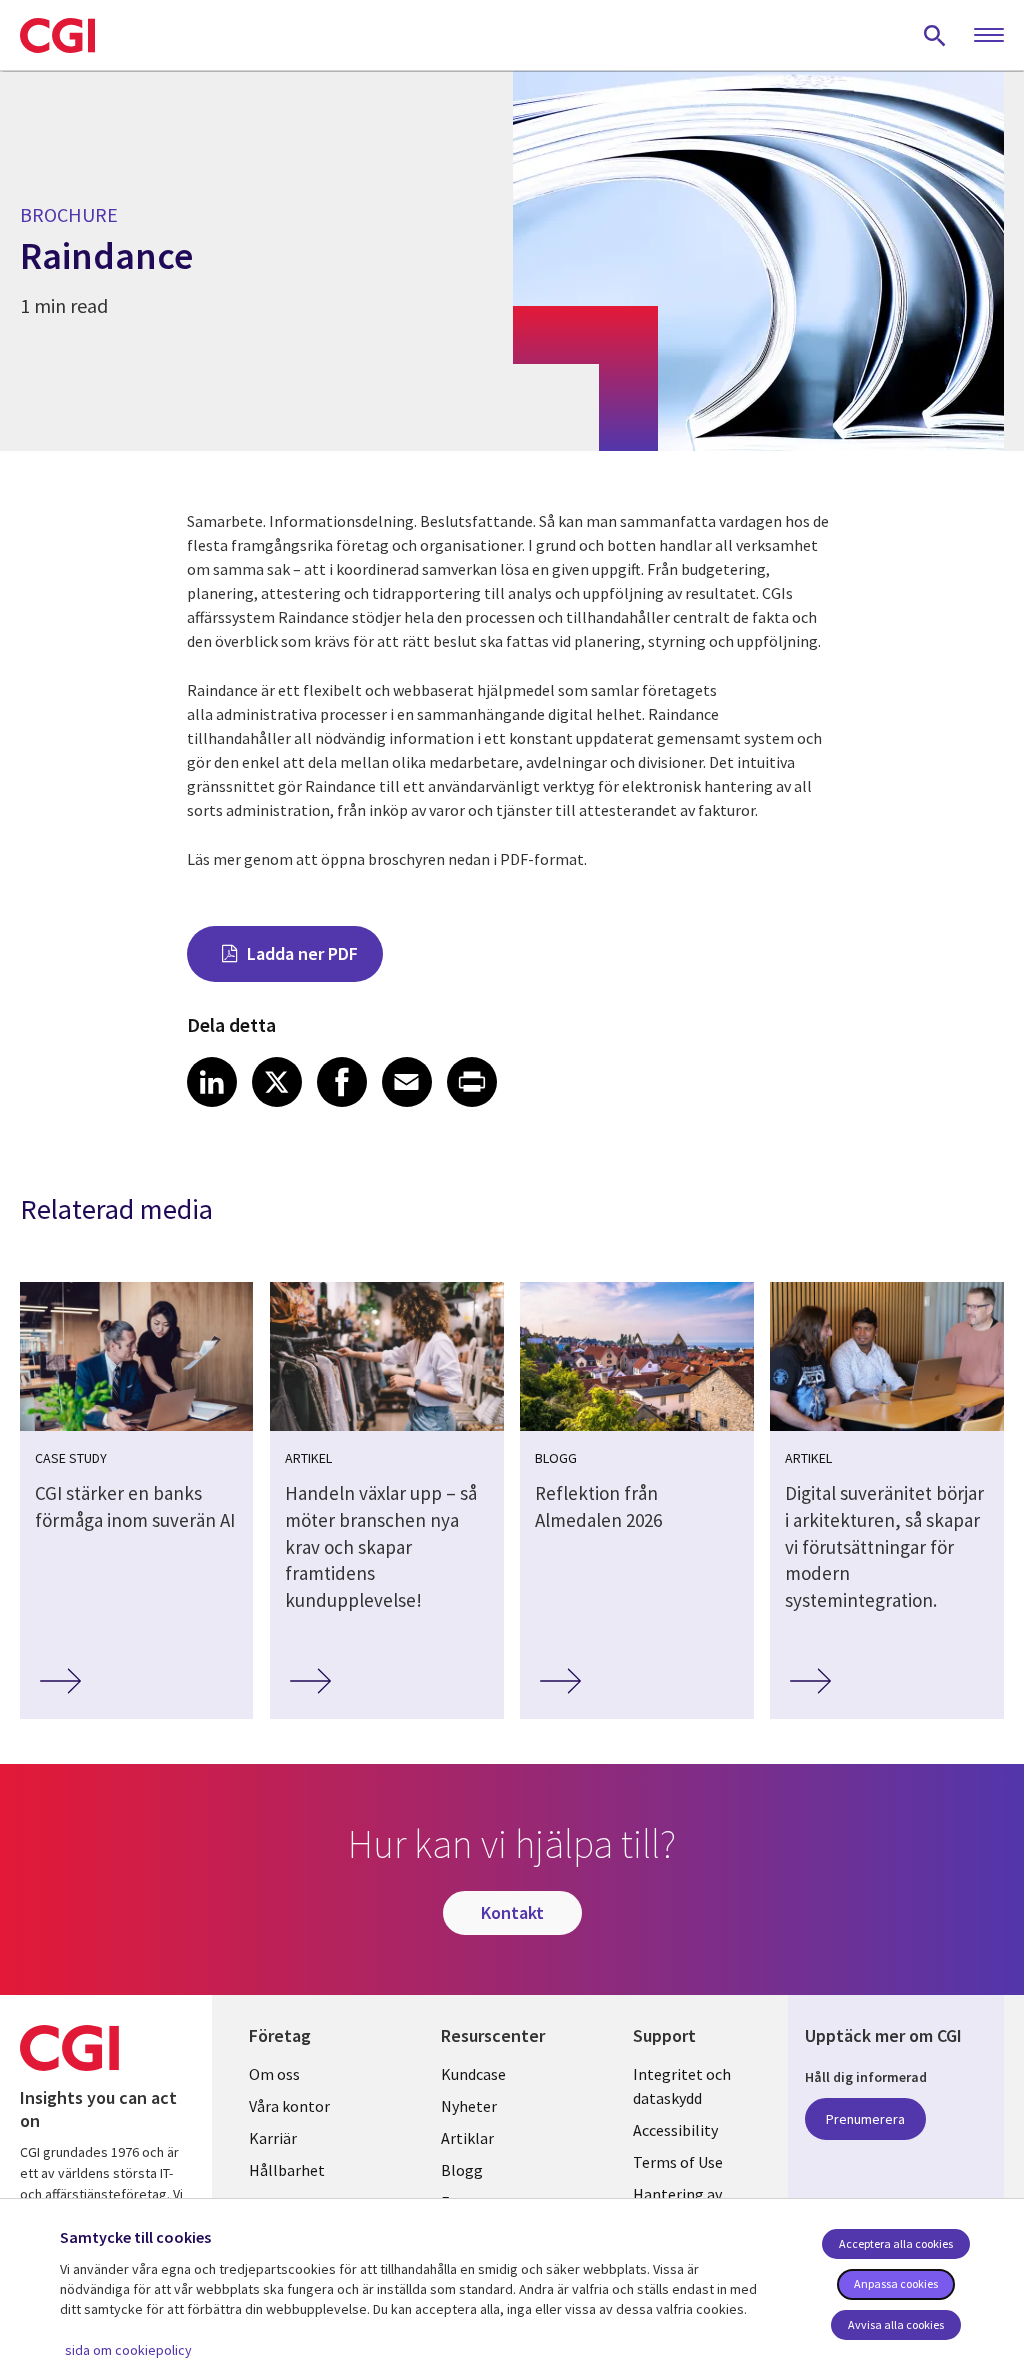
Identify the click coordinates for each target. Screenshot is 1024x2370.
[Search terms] (935, 35)
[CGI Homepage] (57, 35)
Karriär (273, 2138)
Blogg (462, 2170)
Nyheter (469, 2106)
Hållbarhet (287, 2170)
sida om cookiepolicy (128, 2350)
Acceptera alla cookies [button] (896, 2243)
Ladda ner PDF (302, 953)
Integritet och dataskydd (682, 2086)
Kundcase (473, 2074)
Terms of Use (678, 2162)
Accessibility (675, 2130)
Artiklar (467, 2138)
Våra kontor (289, 2106)
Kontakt (512, 1912)
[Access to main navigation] (989, 36)
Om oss (274, 2074)
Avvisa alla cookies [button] (896, 2324)
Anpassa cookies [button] (896, 2283)
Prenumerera (865, 2119)
